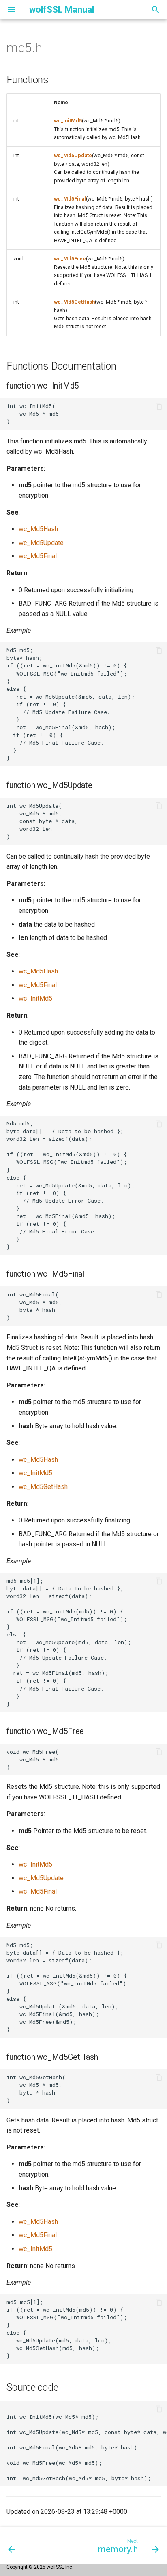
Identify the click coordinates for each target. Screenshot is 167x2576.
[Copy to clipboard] (159, 406)
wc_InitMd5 (68, 121)
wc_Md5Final (70, 199)
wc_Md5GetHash (74, 302)
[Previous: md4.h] (12, 2545)
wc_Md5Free (70, 259)
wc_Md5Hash (38, 529)
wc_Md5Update (73, 155)
